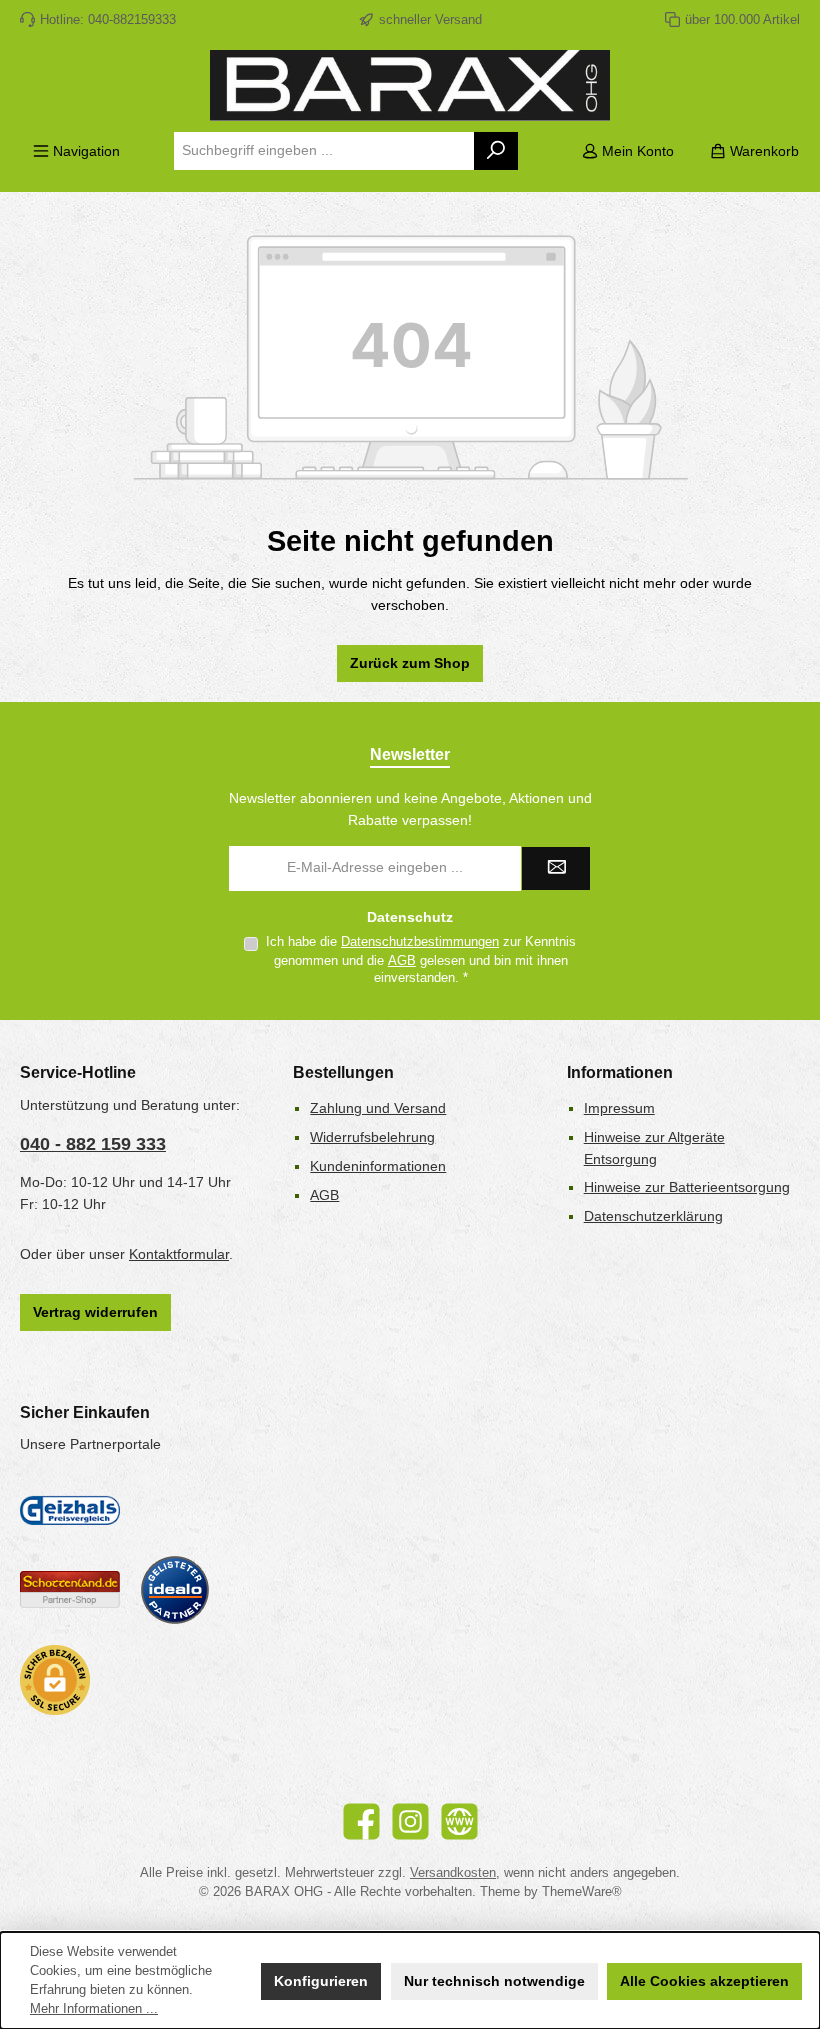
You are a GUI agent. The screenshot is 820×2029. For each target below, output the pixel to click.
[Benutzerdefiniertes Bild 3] (175, 1590)
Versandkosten (453, 1873)
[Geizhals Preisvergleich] (70, 1510)
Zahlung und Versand (378, 1108)
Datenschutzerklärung (653, 1216)
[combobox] (324, 151)
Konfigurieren (321, 1981)
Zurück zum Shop (410, 663)
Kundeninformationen (378, 1166)
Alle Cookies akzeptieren (704, 1981)
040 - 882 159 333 (93, 1144)
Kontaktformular (179, 1254)
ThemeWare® (582, 1892)
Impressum (619, 1108)
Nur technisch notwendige (494, 1981)
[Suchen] (496, 151)
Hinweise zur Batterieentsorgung (687, 1187)
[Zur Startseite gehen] (410, 85)
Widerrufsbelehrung (372, 1137)
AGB (402, 961)
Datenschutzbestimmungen (420, 942)
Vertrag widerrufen (95, 1312)
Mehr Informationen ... (94, 2009)
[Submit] (556, 868)
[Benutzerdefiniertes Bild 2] (70, 1589)
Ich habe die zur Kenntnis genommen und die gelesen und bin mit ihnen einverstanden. (421, 960)
